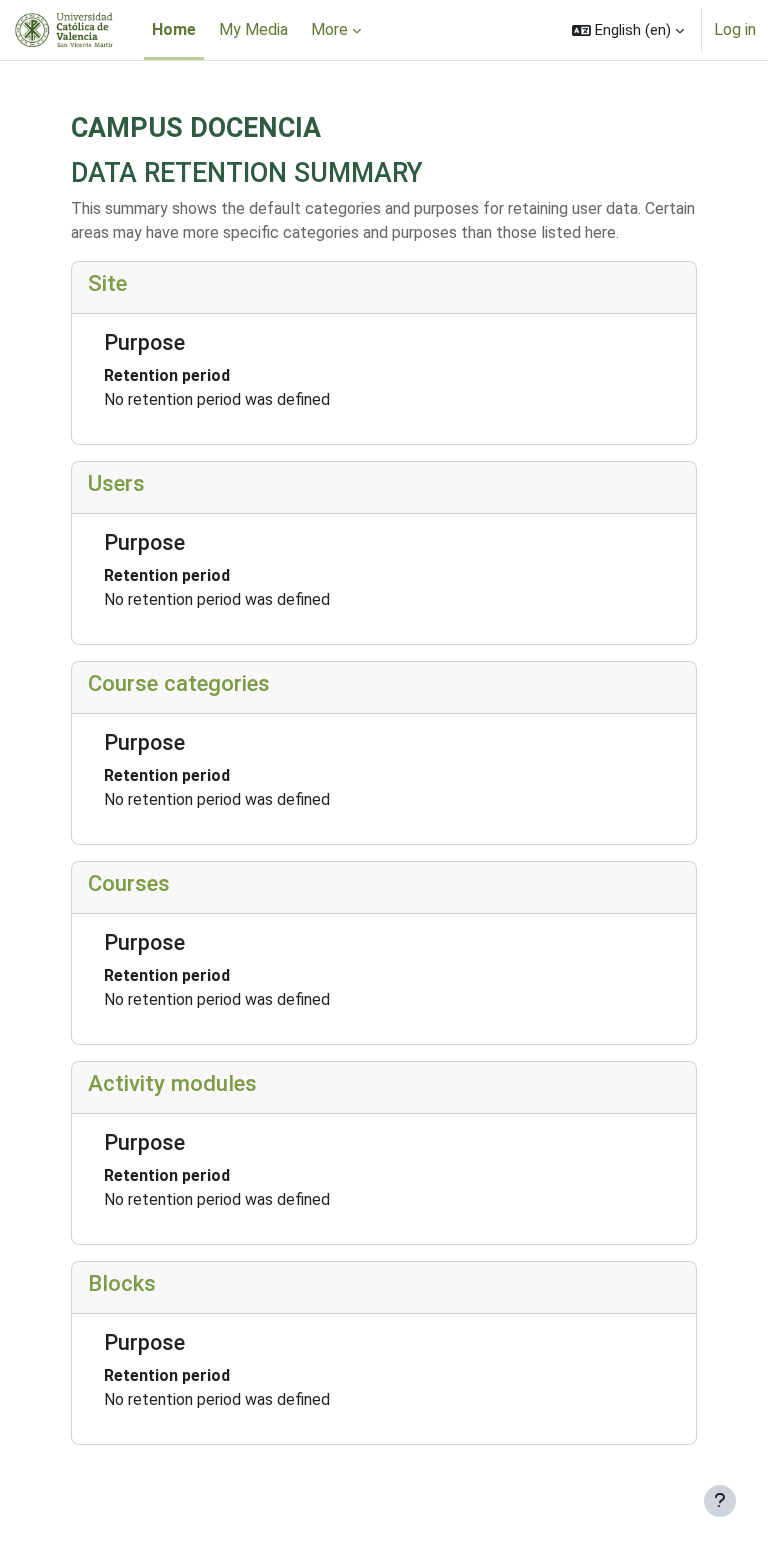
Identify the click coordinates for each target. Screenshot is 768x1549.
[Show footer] (720, 1501)
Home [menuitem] (174, 29)
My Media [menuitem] (253, 29)
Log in (735, 29)
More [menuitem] (329, 29)
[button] (628, 30)
